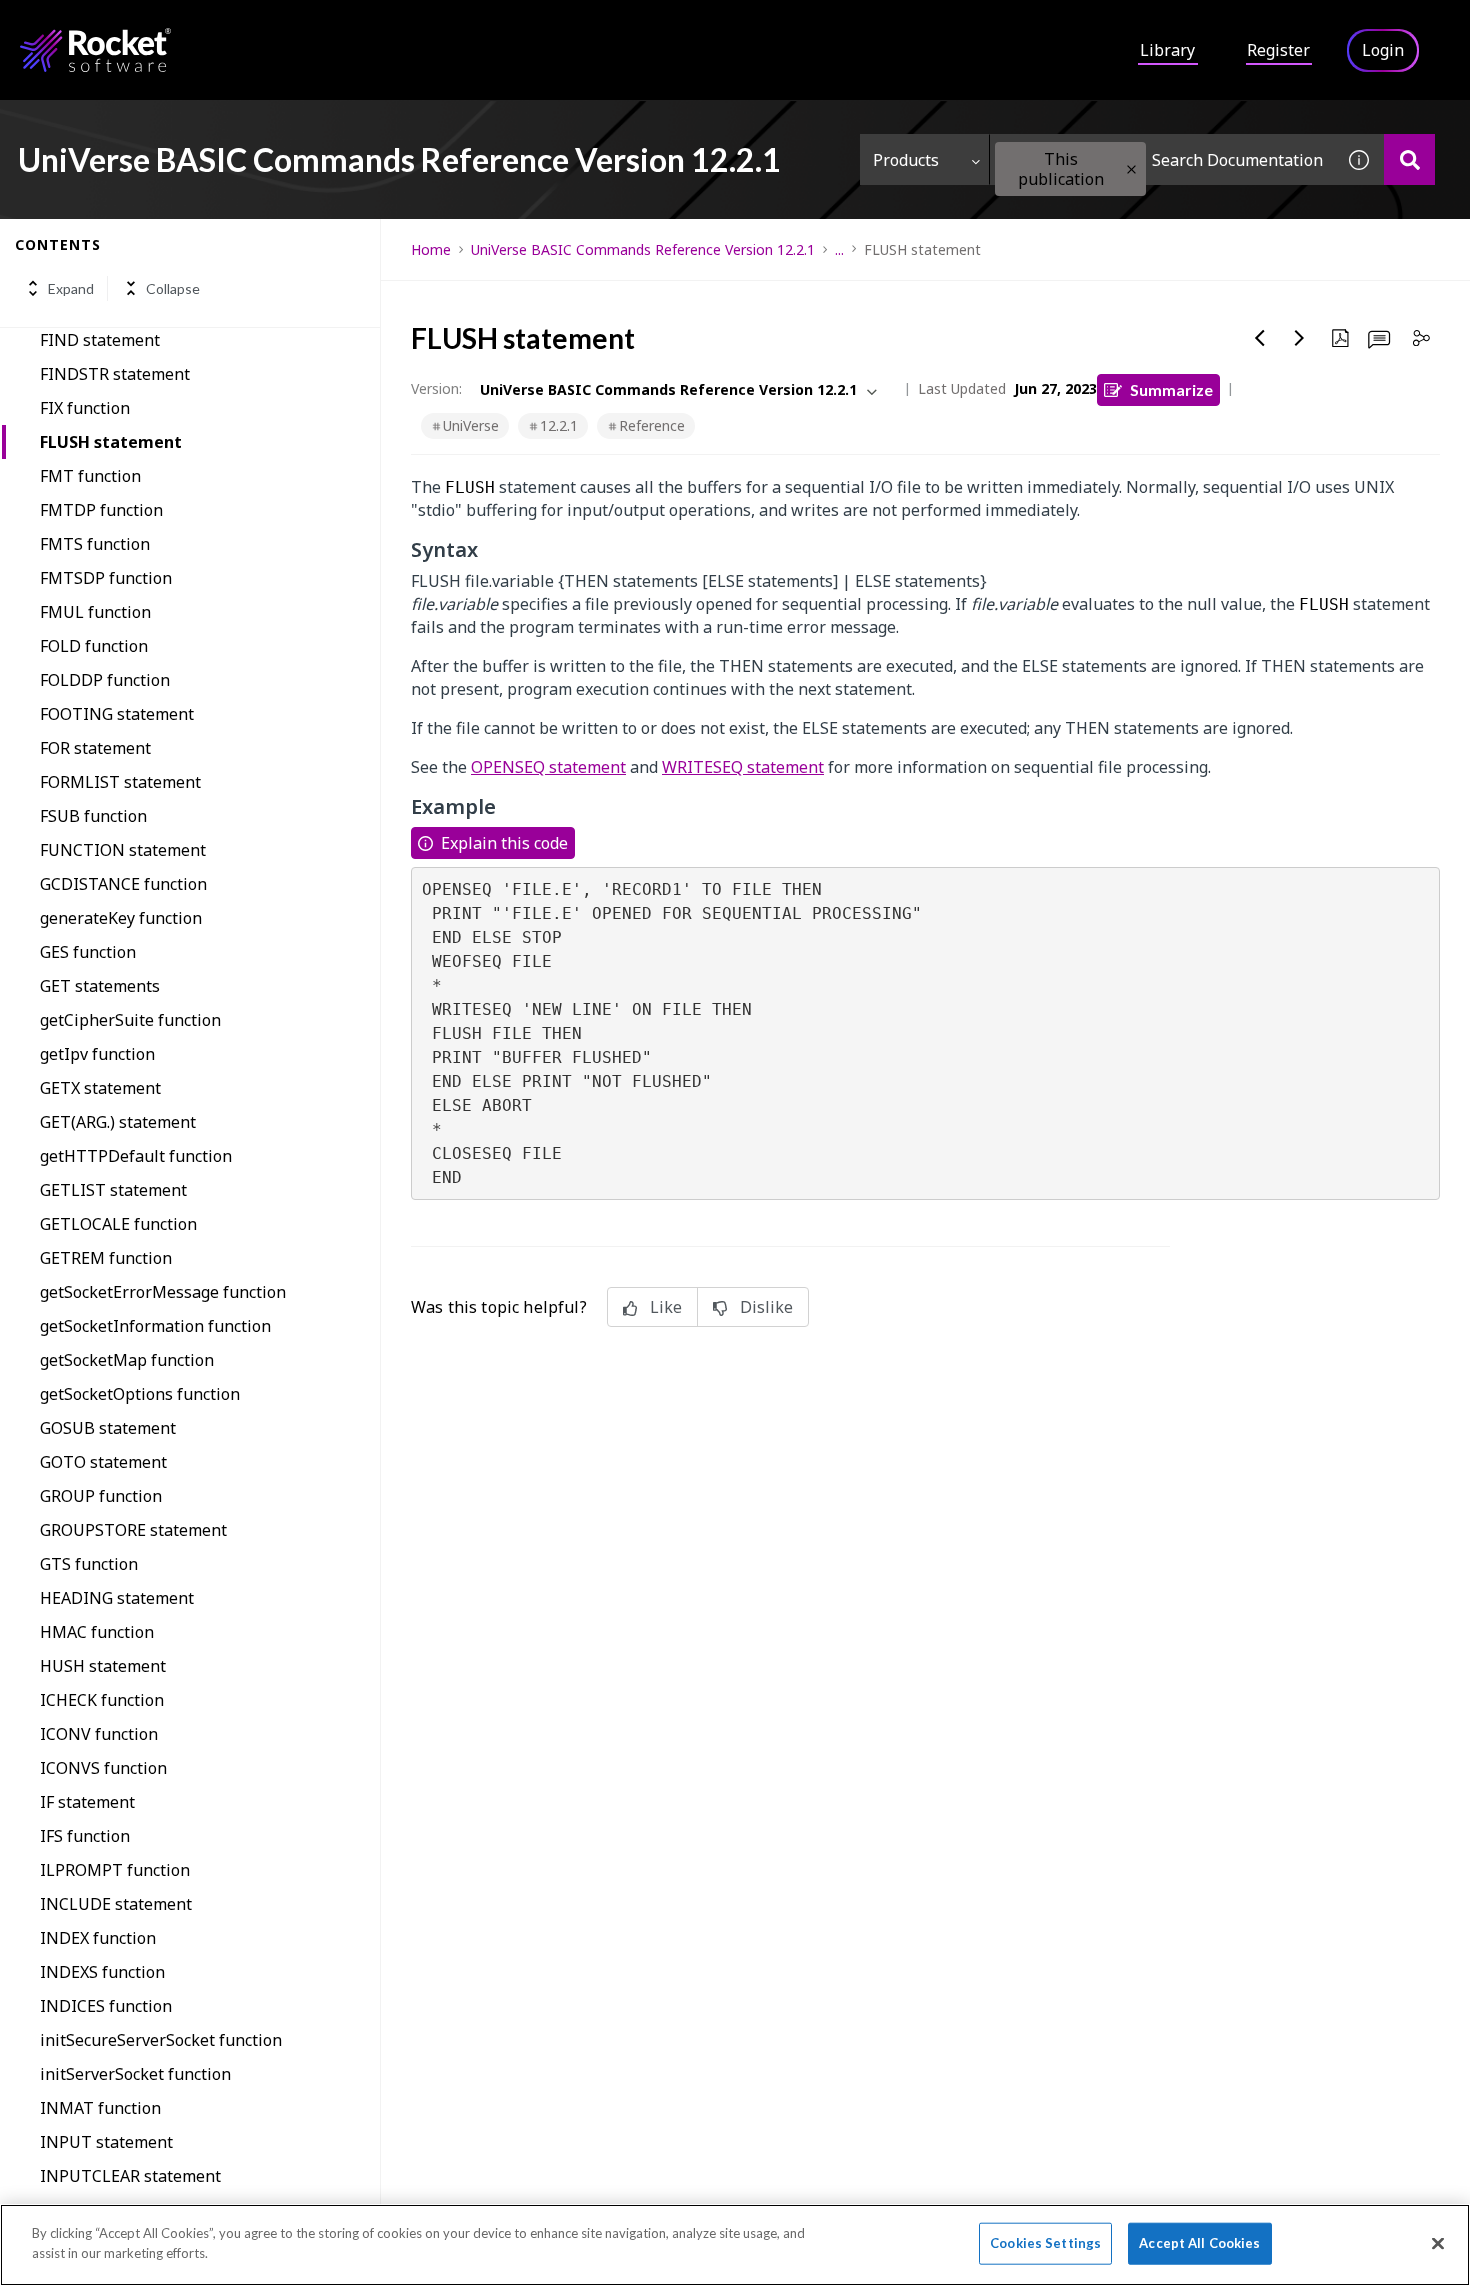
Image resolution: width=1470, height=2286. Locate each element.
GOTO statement (103, 1462)
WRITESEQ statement (743, 767)
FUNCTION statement (123, 850)
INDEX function (98, 1938)
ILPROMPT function (115, 1870)
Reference (652, 425)
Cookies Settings (1045, 2243)
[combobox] (1162, 159)
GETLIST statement (113, 1190)
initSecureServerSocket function (161, 2040)
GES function (88, 952)
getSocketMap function (127, 1360)
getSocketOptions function (140, 1394)
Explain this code (504, 843)
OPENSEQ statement (548, 767)
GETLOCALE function (118, 1224)
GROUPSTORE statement (133, 1530)
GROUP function (101, 1496)
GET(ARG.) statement (118, 1122)
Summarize (1171, 389)
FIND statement (100, 340)
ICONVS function (103, 1768)
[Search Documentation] (1409, 159)
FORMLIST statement (120, 782)
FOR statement (95, 748)
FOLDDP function (105, 680)
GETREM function (106, 1258)
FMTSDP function (106, 578)
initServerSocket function (135, 2074)
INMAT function (100, 2108)
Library (1167, 50)
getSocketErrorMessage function (163, 1292)
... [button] (839, 249)
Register (1278, 50)
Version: (436, 388)
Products (906, 160)
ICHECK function (102, 1700)
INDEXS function (102, 1972)
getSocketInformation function (155, 1326)
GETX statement (100, 1088)
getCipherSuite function (130, 1020)
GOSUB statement (108, 1428)
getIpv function (97, 1054)
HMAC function (97, 1632)
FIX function (85, 408)
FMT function (90, 476)
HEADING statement (117, 1598)
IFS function (85, 1836)
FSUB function (93, 816)
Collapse (173, 288)
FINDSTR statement (115, 374)
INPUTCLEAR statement (130, 2176)
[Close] (1438, 2243)
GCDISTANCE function (123, 884)
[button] (1131, 169)
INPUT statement (106, 2142)
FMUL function (95, 612)
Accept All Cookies (1199, 2243)
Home (431, 249)
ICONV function (99, 1734)
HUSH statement (103, 1666)
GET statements (100, 986)
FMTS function (95, 544)
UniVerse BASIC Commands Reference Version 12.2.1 (643, 249)
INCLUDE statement (116, 1904)
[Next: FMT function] (1300, 338)
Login (1383, 50)
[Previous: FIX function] (1260, 338)
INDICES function (106, 2006)
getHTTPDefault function (136, 1156)
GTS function (89, 1564)
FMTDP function (101, 510)
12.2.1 (559, 425)
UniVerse (471, 425)
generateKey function (121, 918)
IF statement (87, 1802)
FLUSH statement (111, 442)
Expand (71, 288)
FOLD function (94, 646)
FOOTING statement (117, 714)
